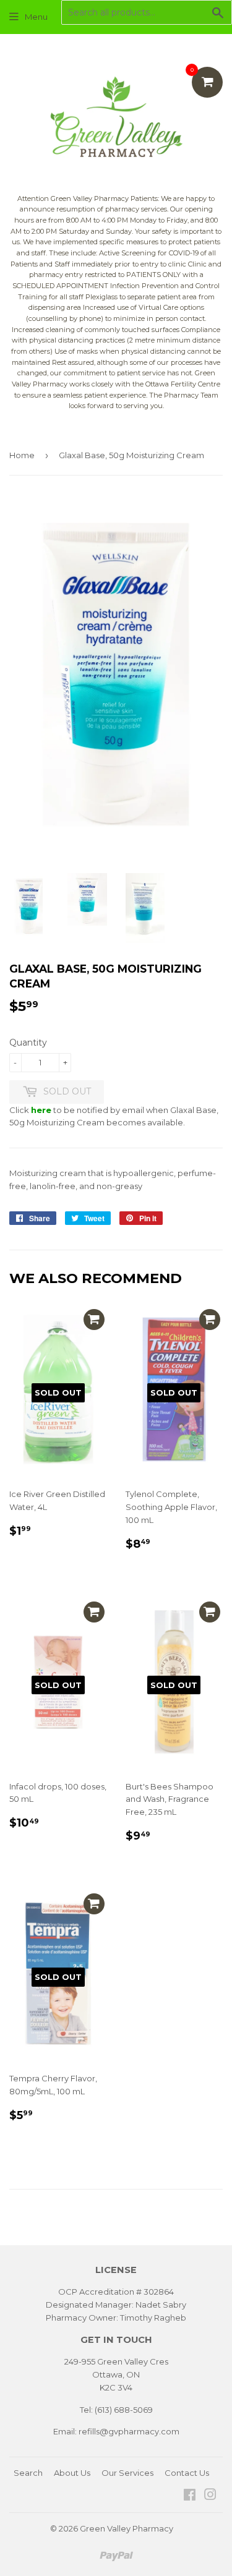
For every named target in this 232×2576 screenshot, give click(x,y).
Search (28, 2473)
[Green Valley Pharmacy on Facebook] (190, 2496)
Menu (36, 17)
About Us (72, 2473)
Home (22, 455)
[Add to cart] (94, 1320)
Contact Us (187, 2473)
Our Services (127, 2473)
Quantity (28, 1043)
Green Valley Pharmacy (127, 2528)
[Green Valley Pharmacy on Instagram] (210, 2496)
